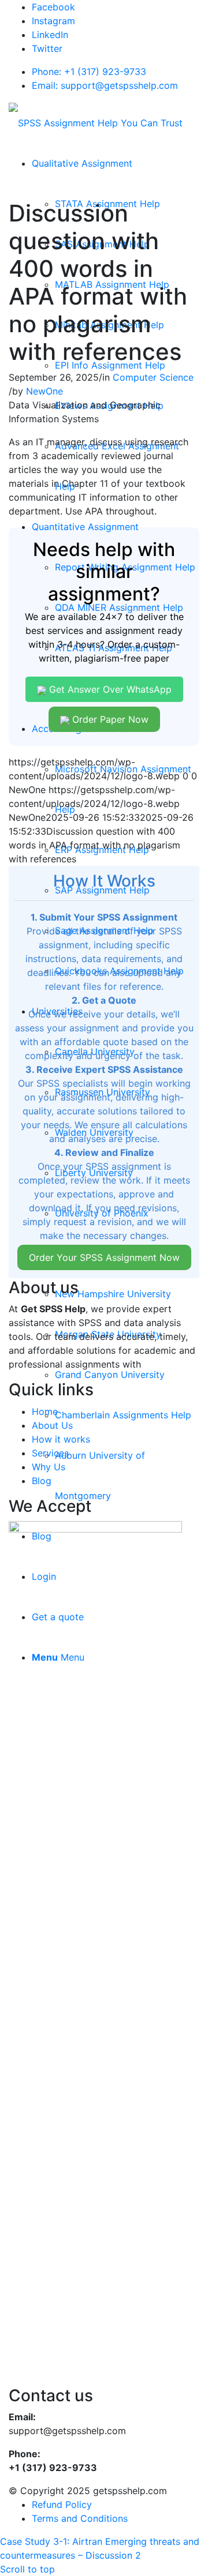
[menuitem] (82, 163)
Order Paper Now (109, 719)
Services (50, 1453)
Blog (42, 1481)
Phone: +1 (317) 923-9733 (89, 72)
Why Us (49, 1467)
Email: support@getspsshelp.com (105, 85)
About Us (52, 1425)
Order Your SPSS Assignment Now (104, 1257)
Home (45, 1411)
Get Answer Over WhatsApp (109, 689)
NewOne (44, 391)
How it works (61, 1439)
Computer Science (153, 377)
